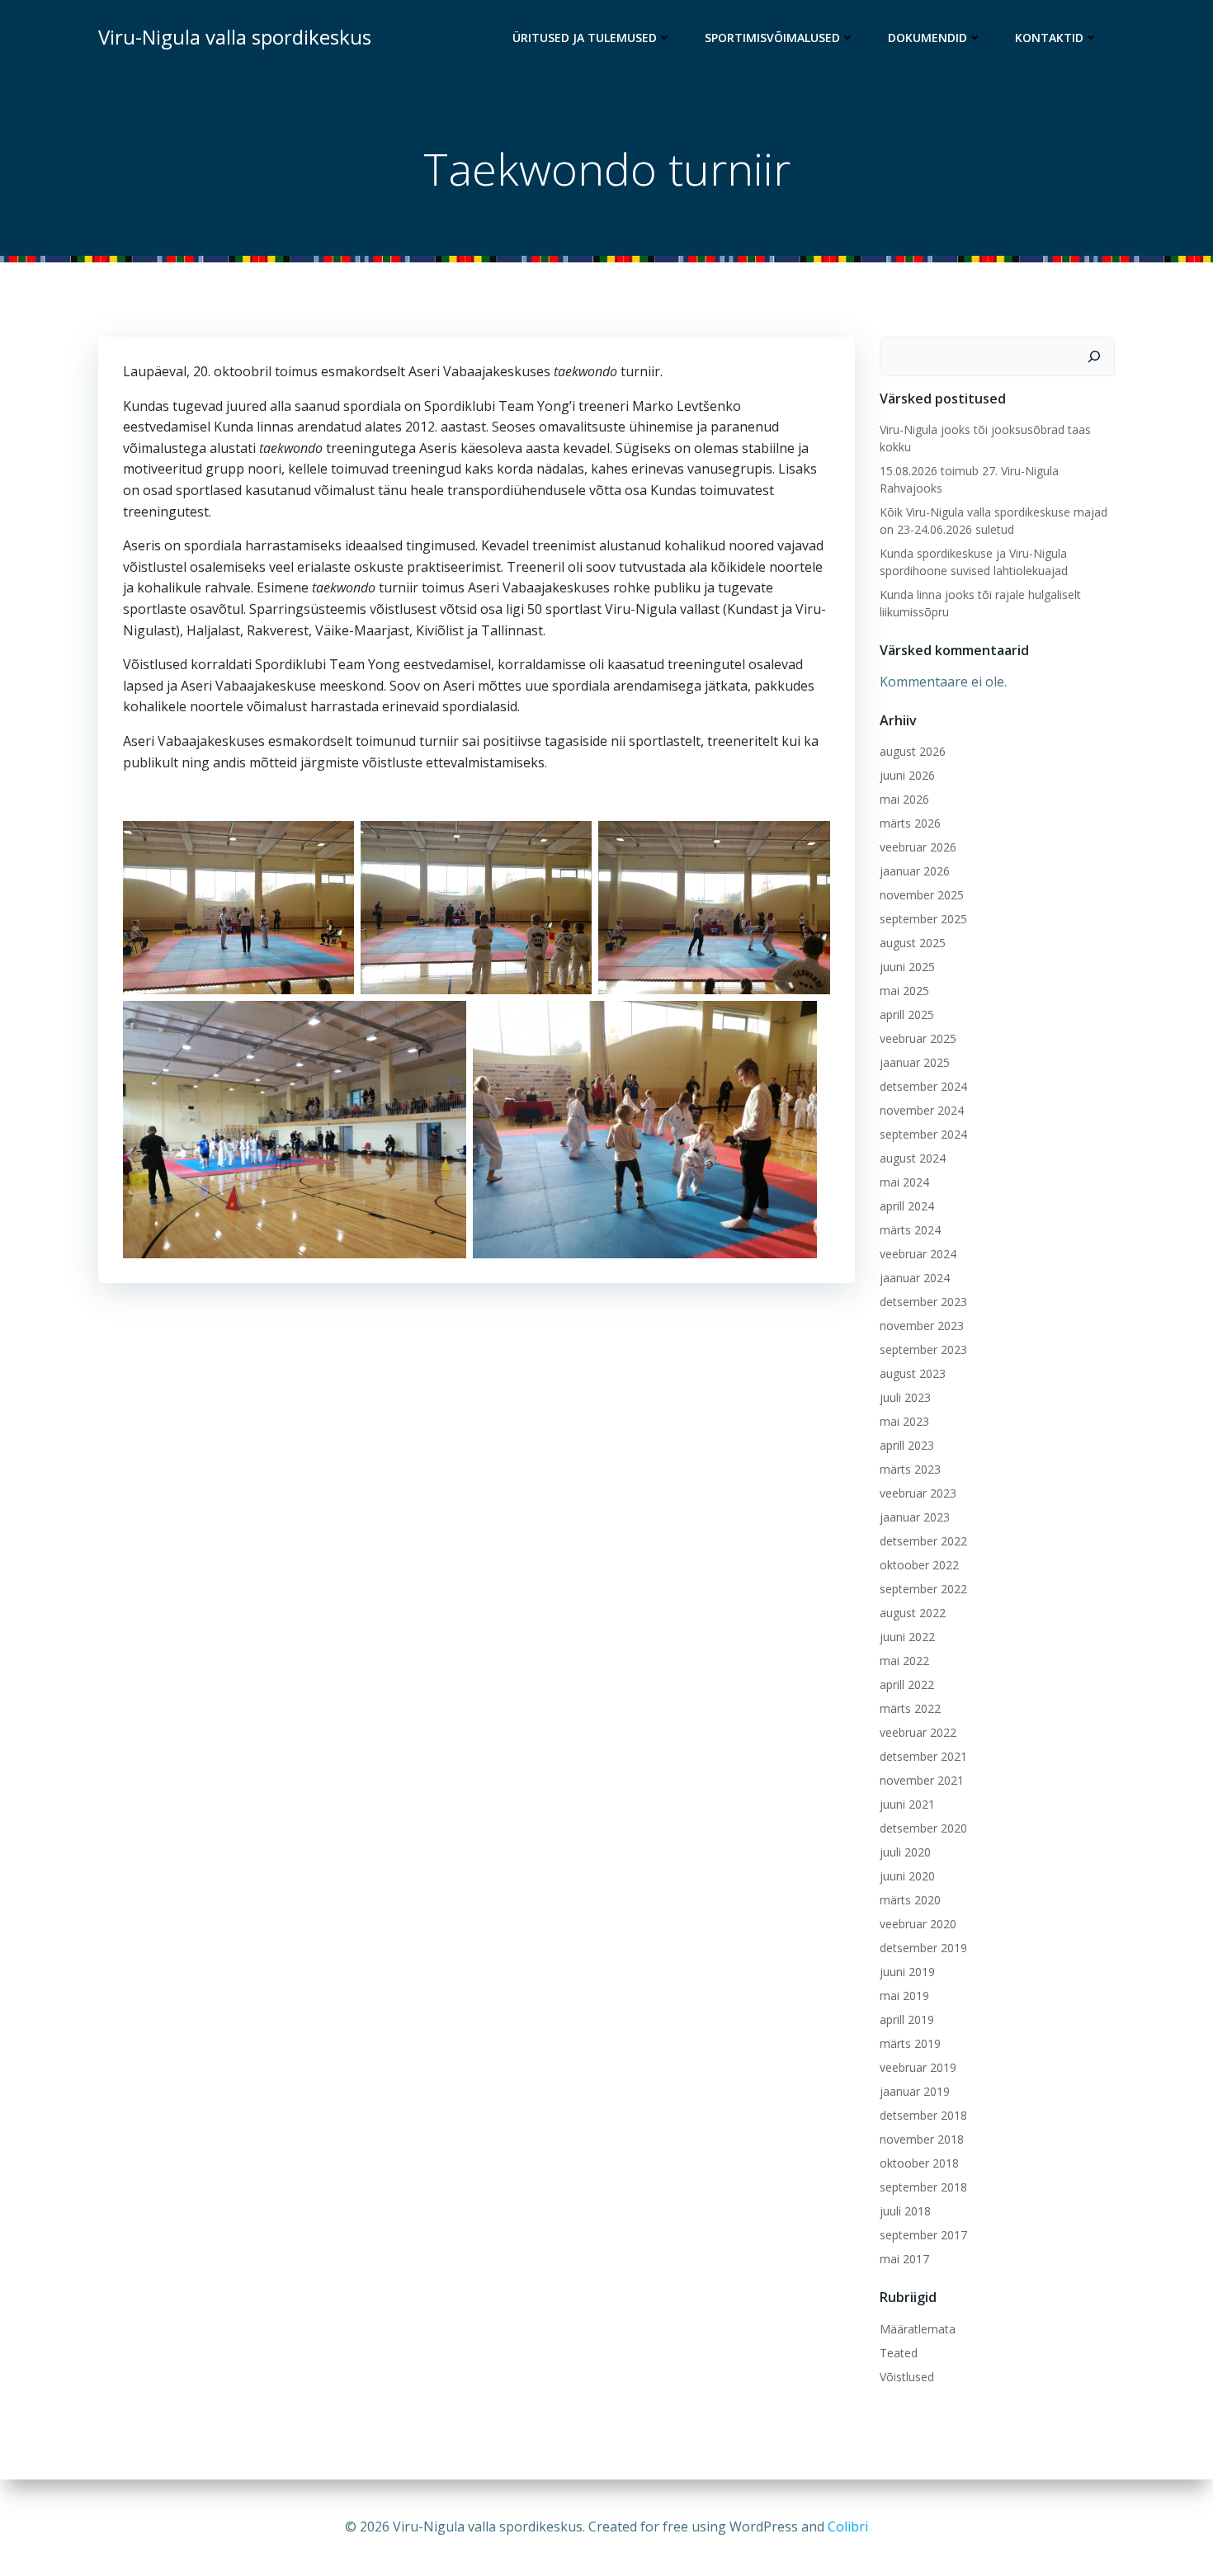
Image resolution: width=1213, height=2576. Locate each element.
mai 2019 (904, 1996)
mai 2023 (904, 1421)
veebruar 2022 (918, 1732)
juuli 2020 (905, 1852)
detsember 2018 (923, 2115)
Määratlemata (918, 2329)
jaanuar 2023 (915, 1517)
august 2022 (913, 1613)
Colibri (848, 2526)
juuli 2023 (905, 1397)
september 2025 (923, 919)
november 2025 (922, 895)
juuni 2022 (907, 1637)
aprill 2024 (907, 1206)
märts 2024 (910, 1230)
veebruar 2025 (918, 1038)
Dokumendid (927, 38)
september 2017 (923, 2235)
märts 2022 (910, 1708)
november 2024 (922, 1110)
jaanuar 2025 (915, 1062)
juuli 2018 (905, 2211)
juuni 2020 (907, 1876)
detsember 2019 (923, 1948)
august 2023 (913, 1373)
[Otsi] (1094, 356)
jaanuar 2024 (915, 1278)
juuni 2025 (907, 967)
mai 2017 (904, 2259)
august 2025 (913, 943)
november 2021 (922, 1780)
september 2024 (923, 1134)
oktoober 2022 (919, 1565)
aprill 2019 (907, 2019)
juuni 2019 (907, 1972)
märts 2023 (910, 1469)
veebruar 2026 (918, 847)
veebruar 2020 (918, 1924)
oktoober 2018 (919, 2163)
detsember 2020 (923, 1828)
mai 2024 (904, 1182)
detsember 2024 (923, 1086)
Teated (899, 2353)
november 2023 (922, 1326)
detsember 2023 (923, 1302)
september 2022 (923, 1589)
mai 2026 (904, 799)
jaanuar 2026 (915, 871)
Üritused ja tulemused (585, 38)
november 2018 (922, 2139)
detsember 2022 (923, 1541)
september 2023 (923, 1349)
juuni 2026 (907, 775)
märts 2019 (910, 2043)
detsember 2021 (923, 1756)
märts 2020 (910, 1900)
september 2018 (923, 2187)
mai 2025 (904, 991)
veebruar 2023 (918, 1493)
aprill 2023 (907, 1445)
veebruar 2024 (918, 1254)
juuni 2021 (907, 1804)
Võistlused (907, 2377)
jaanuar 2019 (915, 2091)
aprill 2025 (907, 1014)
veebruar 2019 (918, 2067)
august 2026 (913, 751)
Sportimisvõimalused (772, 38)
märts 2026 (910, 823)
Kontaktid (1049, 38)
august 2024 (913, 1158)
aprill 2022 (907, 1684)
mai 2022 (904, 1661)
